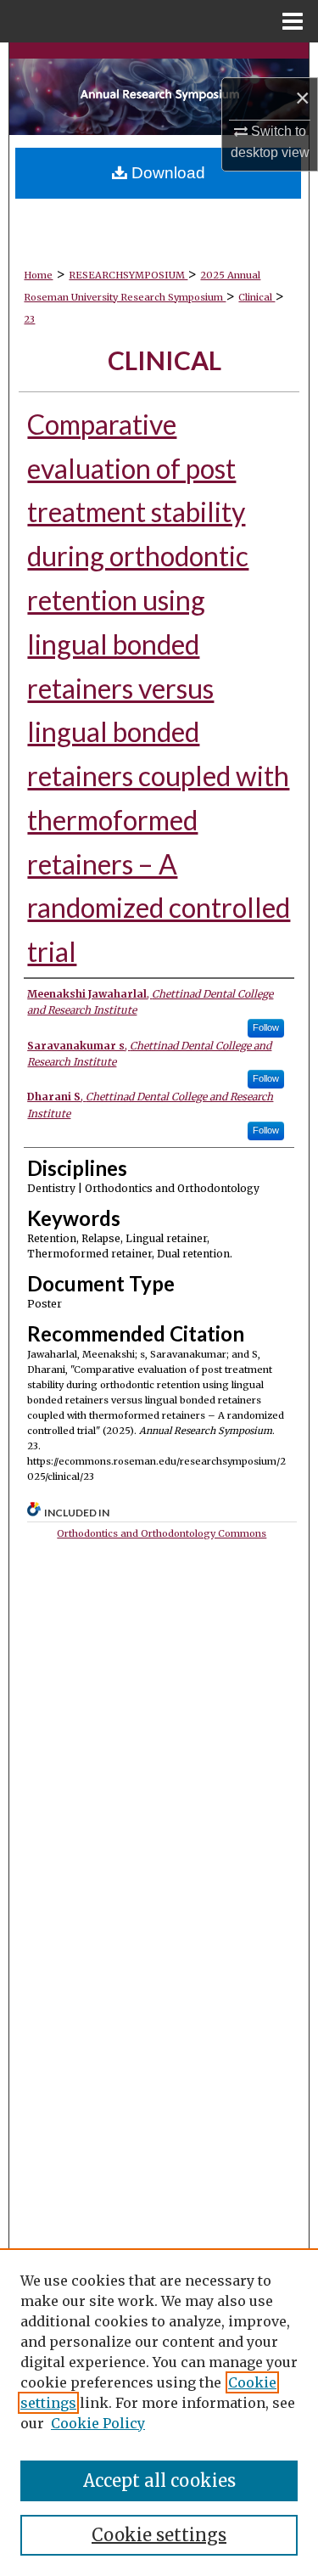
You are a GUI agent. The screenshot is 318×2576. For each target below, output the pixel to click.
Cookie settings (159, 2535)
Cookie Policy (98, 2423)
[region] (159, 2412)
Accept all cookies (159, 2480)
